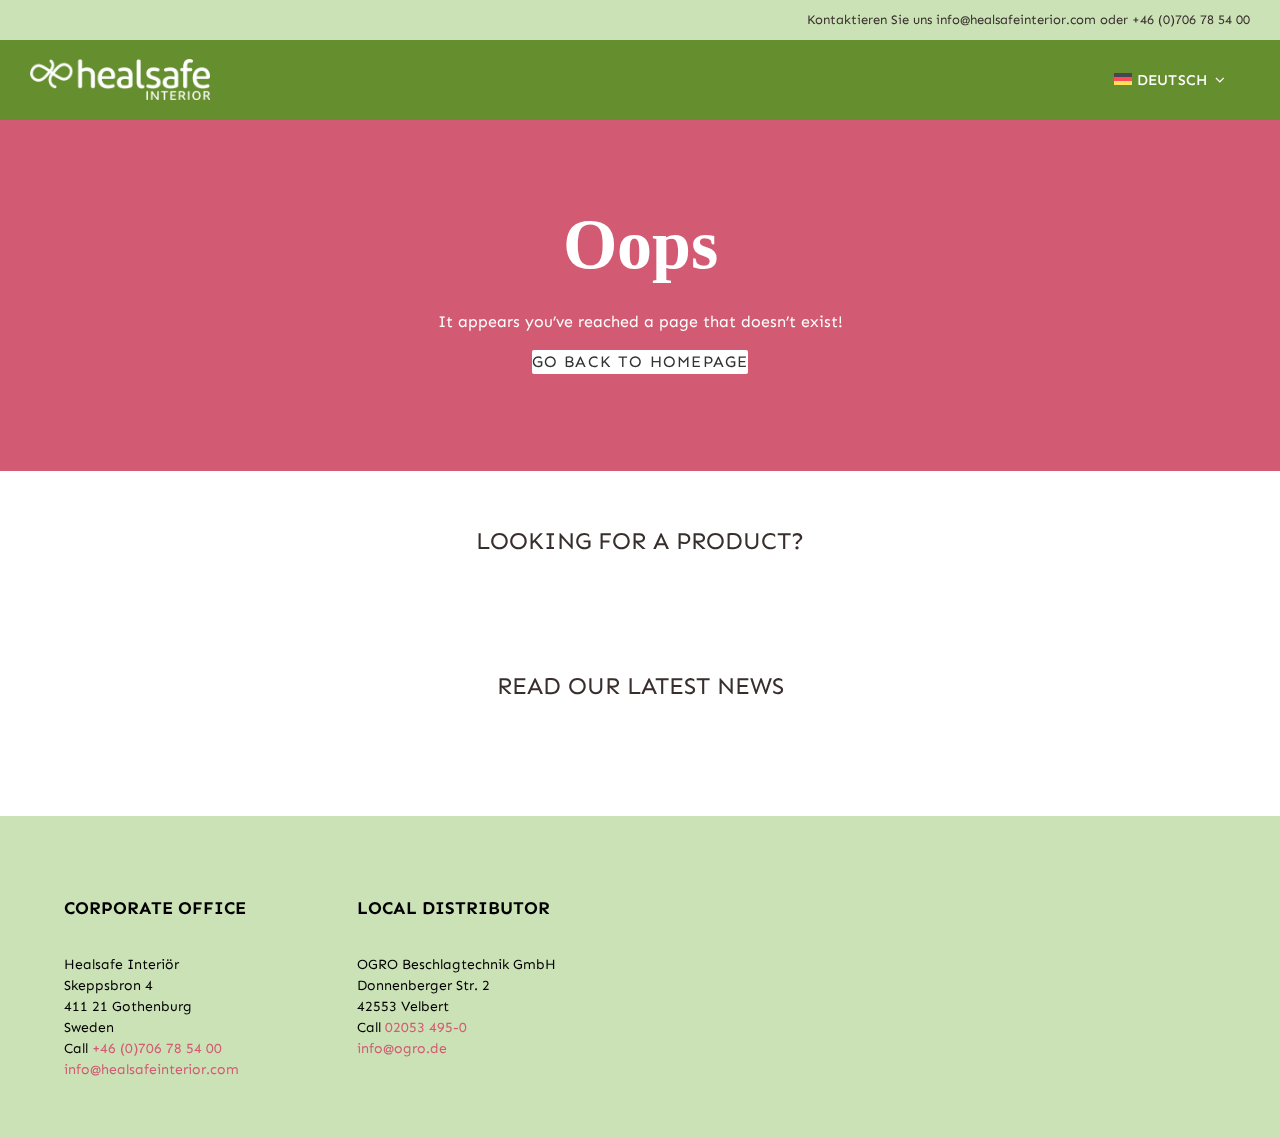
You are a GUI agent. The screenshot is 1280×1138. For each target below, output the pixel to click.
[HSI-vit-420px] (120, 66)
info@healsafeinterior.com (1016, 19)
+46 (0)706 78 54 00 (1191, 19)
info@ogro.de (402, 1048)
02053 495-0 (426, 1027)
